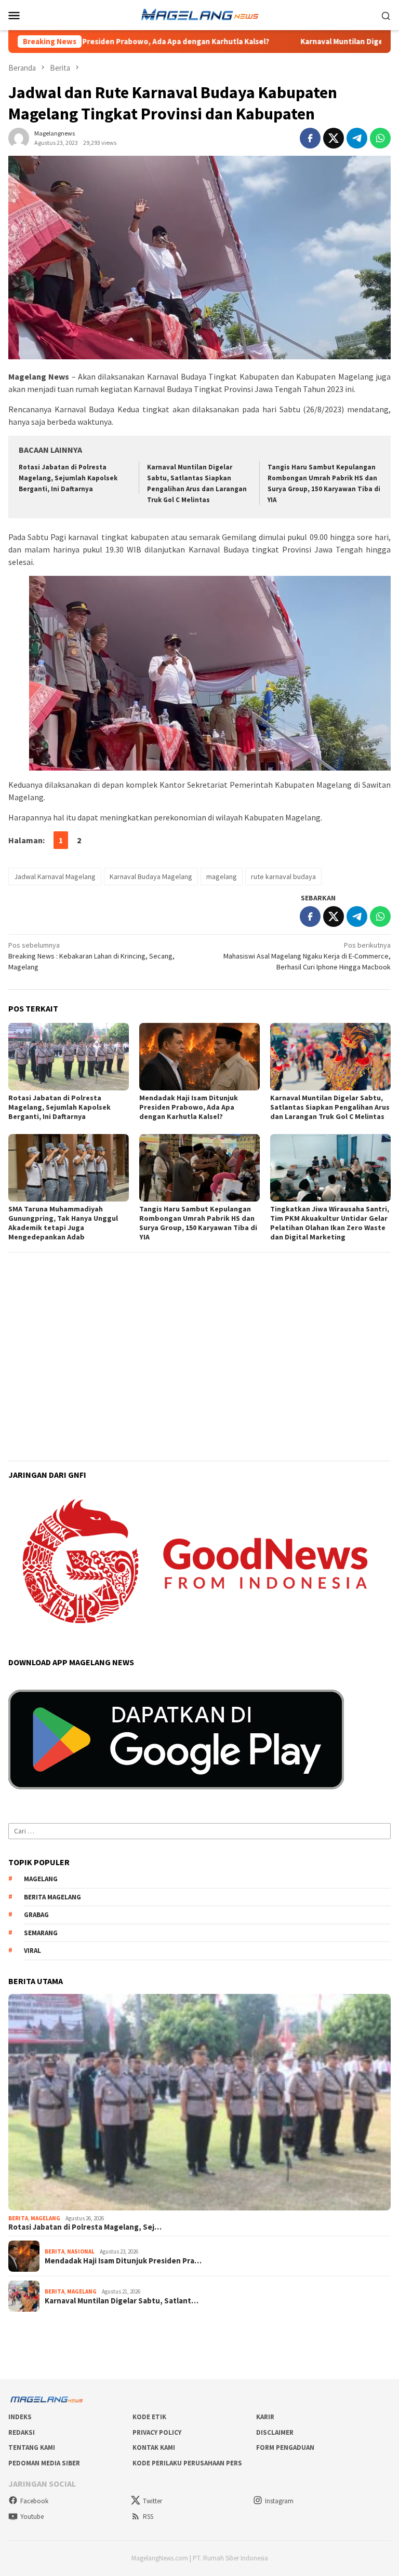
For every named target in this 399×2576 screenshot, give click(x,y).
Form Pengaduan (285, 2447)
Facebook (34, 2501)
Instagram (279, 2501)
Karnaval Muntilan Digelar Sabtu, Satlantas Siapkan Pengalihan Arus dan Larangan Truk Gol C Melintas (330, 1107)
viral (32, 1951)
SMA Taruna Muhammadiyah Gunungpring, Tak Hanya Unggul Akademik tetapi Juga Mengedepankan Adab (63, 1223)
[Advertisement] (199, 1332)
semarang (41, 1933)
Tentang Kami (32, 2447)
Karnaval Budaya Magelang (151, 876)
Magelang (45, 2218)
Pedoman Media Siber (44, 2463)
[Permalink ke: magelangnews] (19, 137)
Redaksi (22, 2432)
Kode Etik (149, 2417)
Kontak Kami (154, 2447)
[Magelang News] (199, 14)
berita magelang (52, 1897)
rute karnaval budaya (283, 876)
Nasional (81, 2251)
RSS (148, 2517)
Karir (265, 2417)
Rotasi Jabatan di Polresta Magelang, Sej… (85, 2227)
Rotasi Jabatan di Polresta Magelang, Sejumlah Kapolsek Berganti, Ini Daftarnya (68, 478)
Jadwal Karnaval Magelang (55, 876)
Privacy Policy (157, 2432)
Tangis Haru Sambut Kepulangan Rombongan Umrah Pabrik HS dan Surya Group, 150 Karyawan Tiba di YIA (198, 1223)
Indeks (20, 2417)
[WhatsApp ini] (380, 138)
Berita (18, 2218)
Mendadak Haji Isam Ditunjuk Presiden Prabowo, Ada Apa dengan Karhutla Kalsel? (189, 1107)
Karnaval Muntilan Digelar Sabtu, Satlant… (122, 2301)
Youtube (32, 2517)
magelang (222, 876)
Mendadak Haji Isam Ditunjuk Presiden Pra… (123, 2261)
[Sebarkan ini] (310, 138)
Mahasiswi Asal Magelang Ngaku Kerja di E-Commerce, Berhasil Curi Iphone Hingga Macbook (307, 956)
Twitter (152, 2501)
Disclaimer (275, 2432)
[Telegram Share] (357, 138)
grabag (36, 1915)
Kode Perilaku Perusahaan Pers (187, 2463)
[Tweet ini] (334, 138)
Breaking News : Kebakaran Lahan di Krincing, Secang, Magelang (91, 956)
